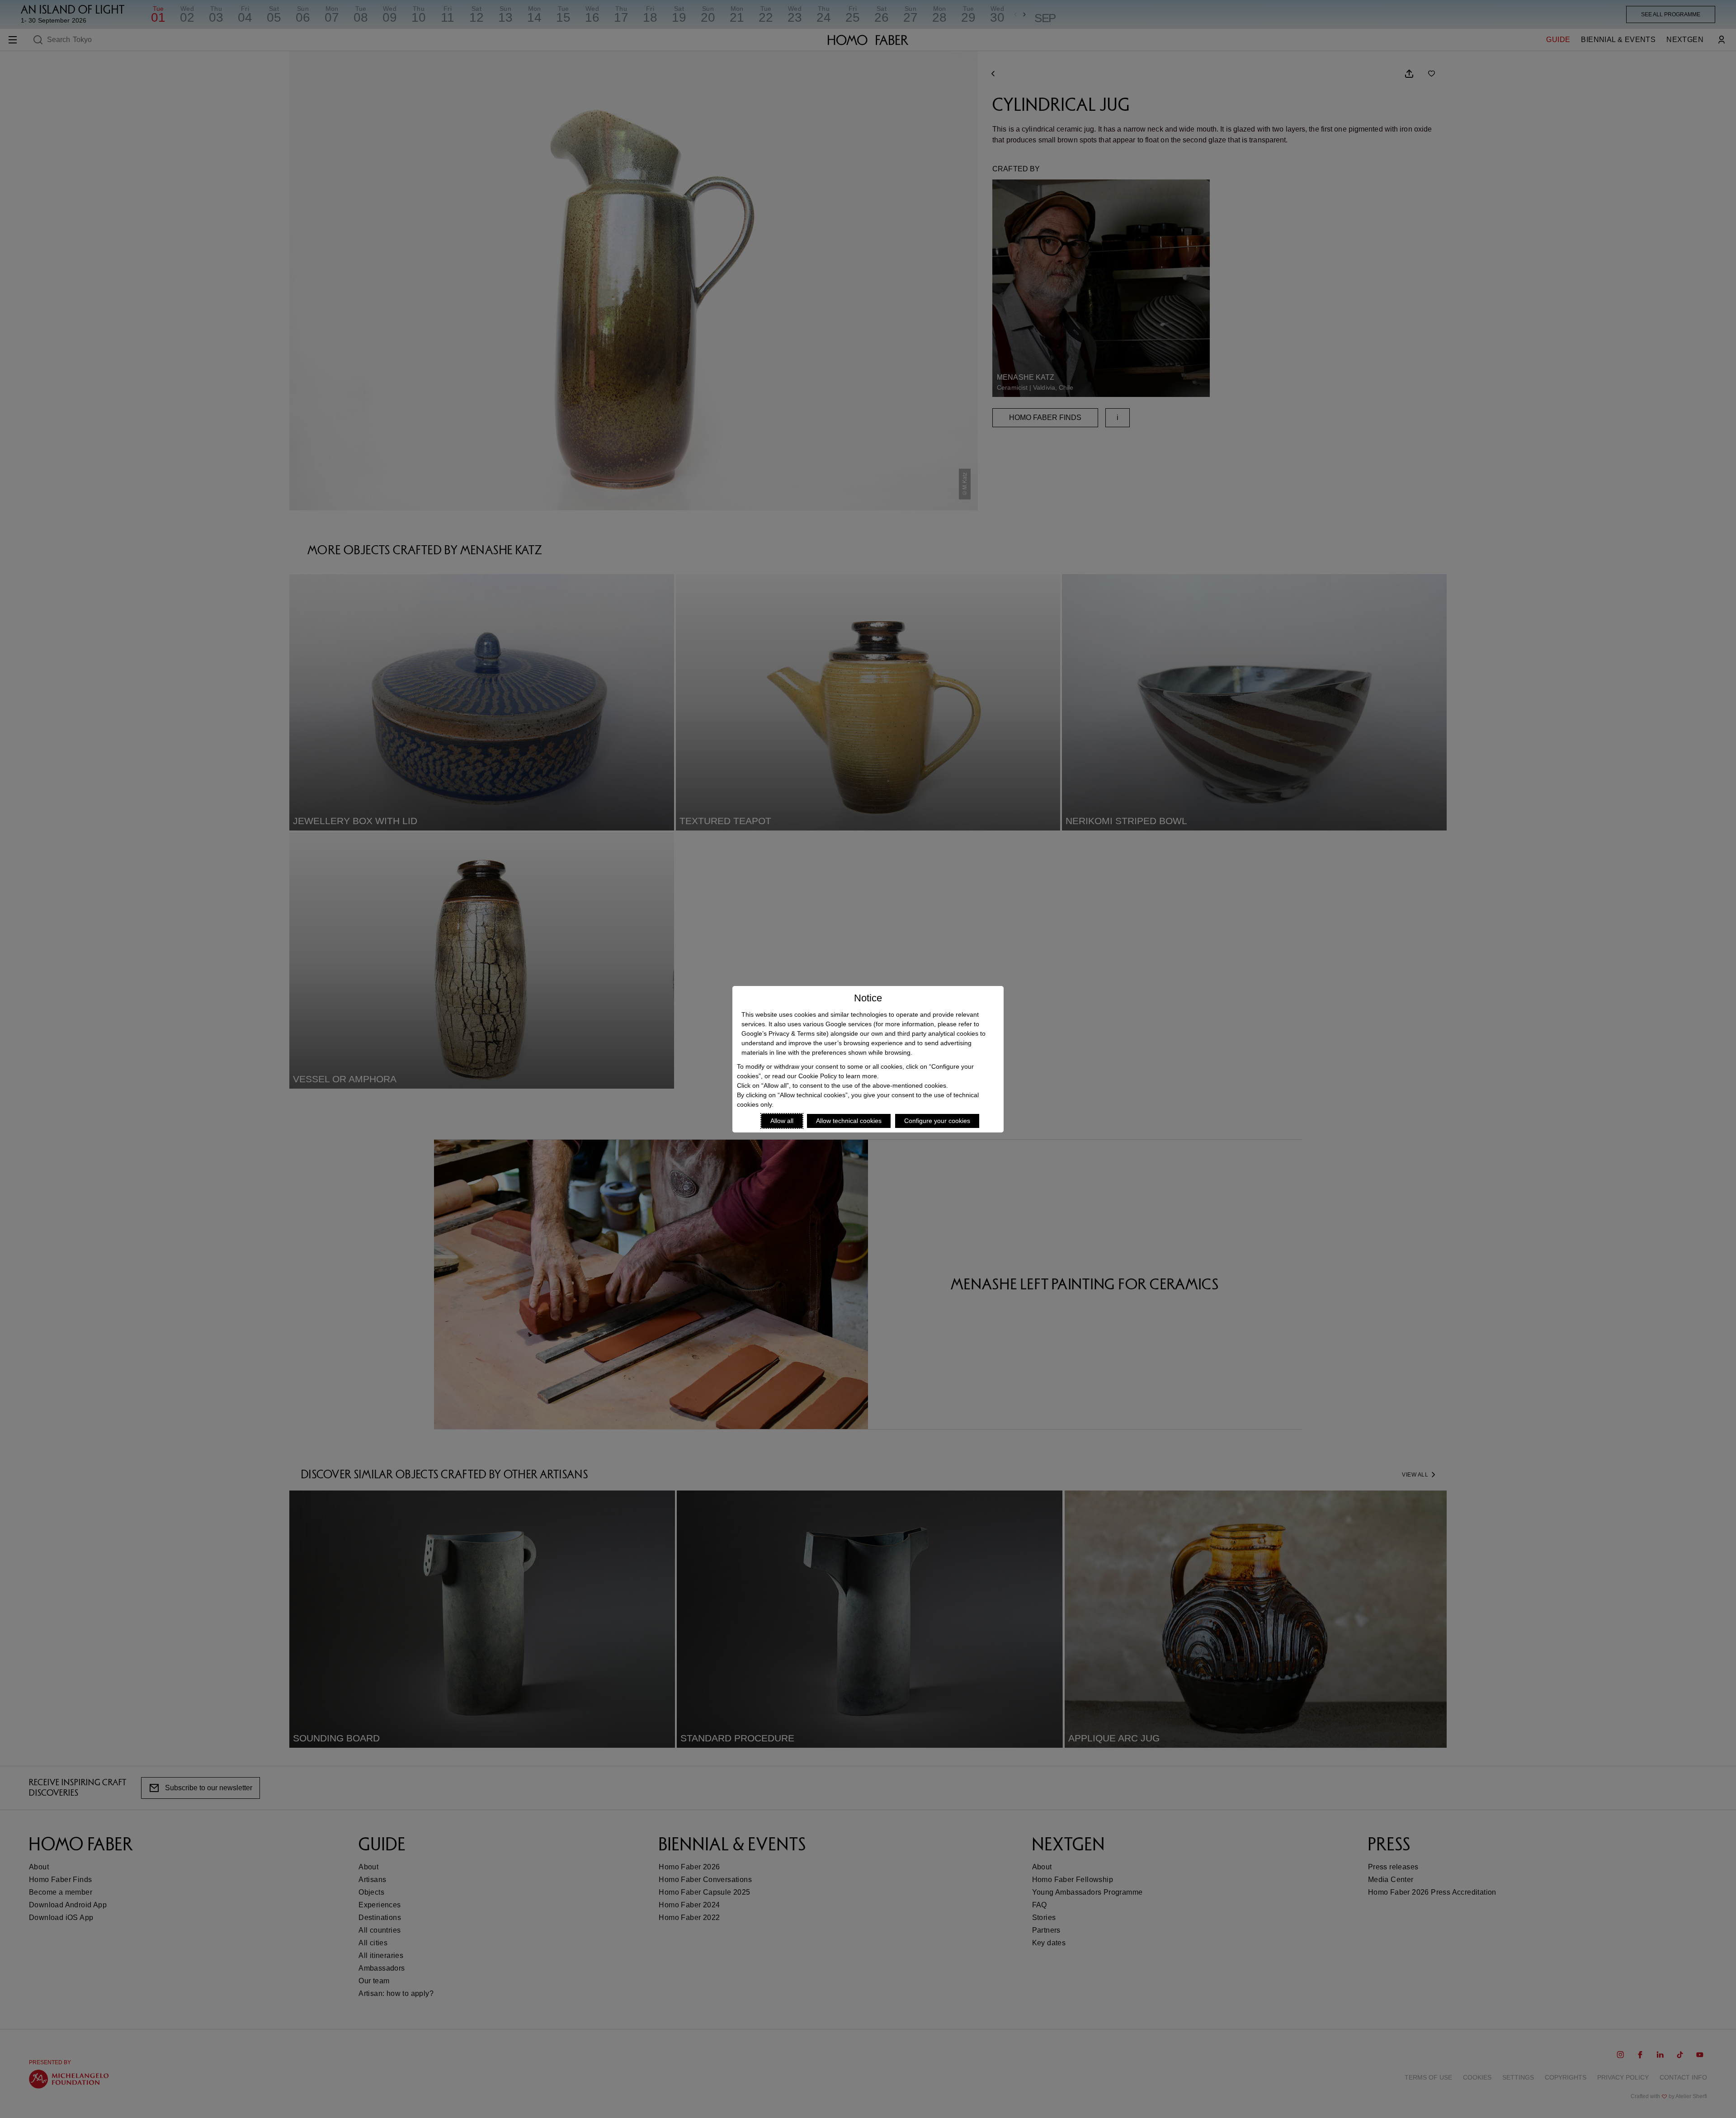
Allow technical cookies (849, 1121)
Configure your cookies (937, 1121)
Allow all (782, 1121)
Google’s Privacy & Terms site (784, 1033)
